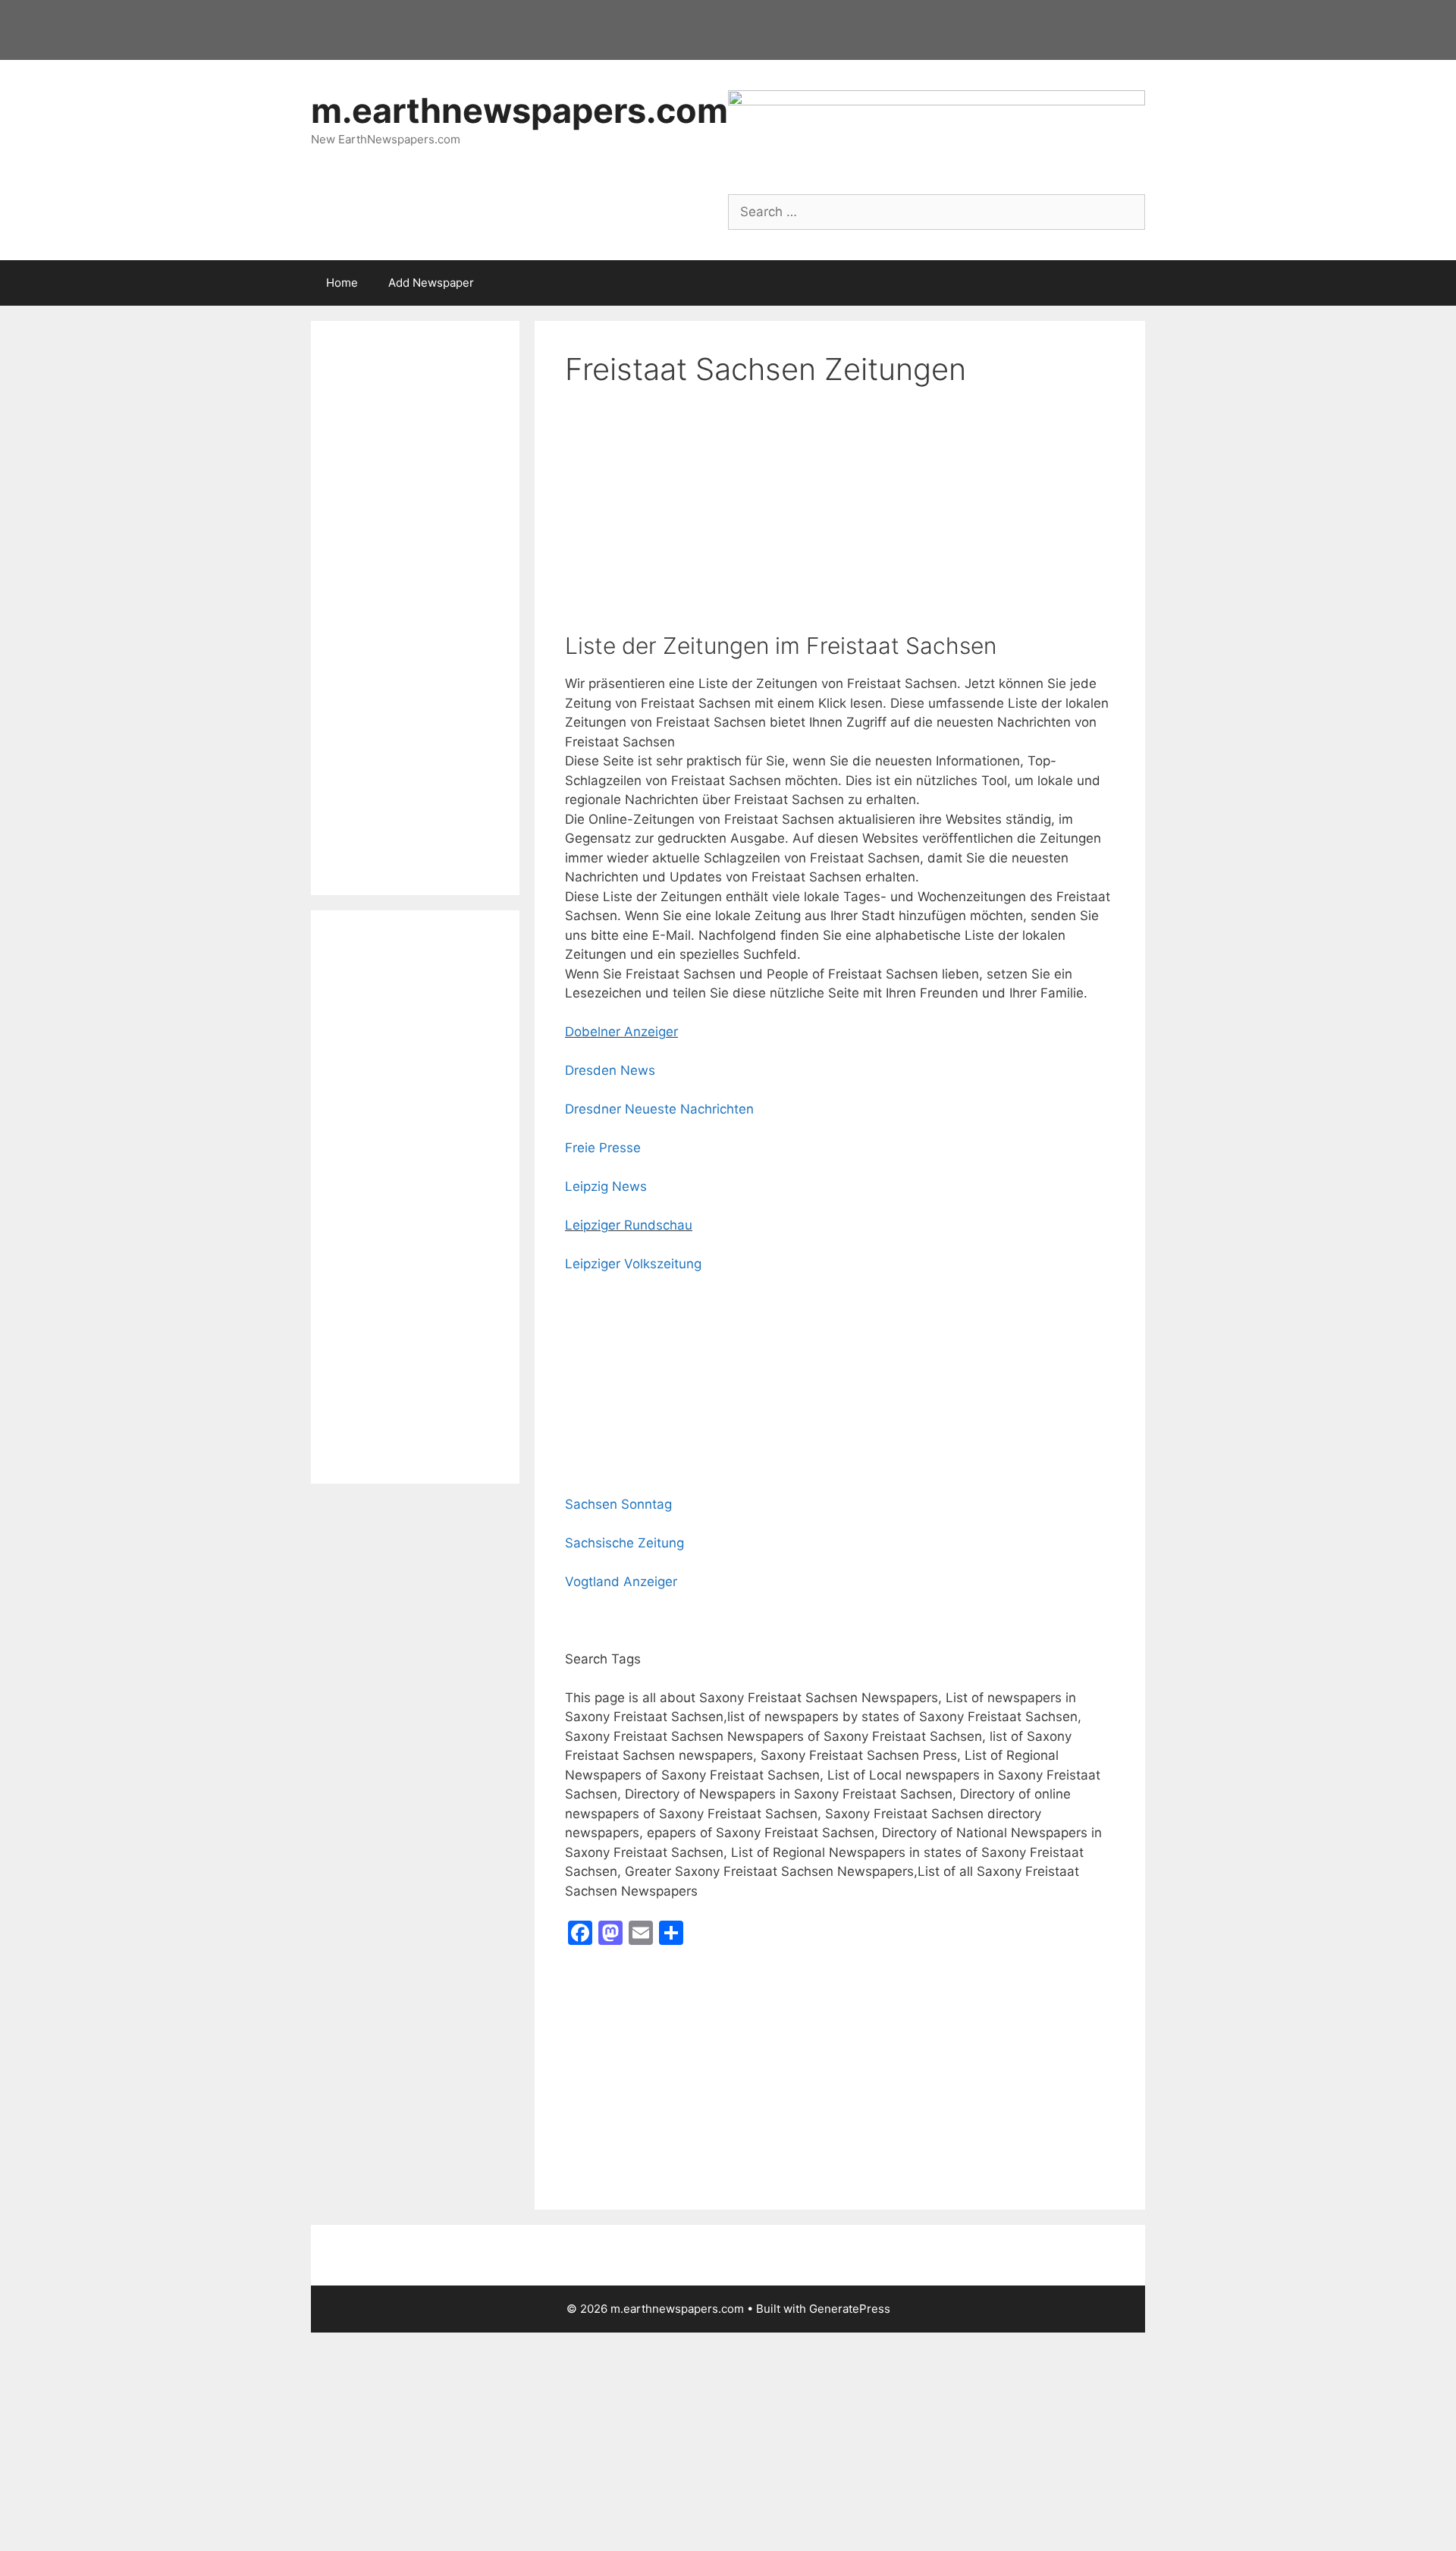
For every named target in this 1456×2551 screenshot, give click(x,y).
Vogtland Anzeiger (621, 1582)
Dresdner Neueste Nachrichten (659, 1109)
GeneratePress (850, 2309)
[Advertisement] (840, 520)
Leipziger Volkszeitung (633, 1264)
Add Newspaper (431, 283)
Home (342, 283)
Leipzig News (606, 1186)
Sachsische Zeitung (624, 1543)
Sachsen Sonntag (618, 1504)
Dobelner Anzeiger (621, 1032)
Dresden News (610, 1070)
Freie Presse (603, 1148)
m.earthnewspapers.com (519, 110)
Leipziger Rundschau (629, 1225)
